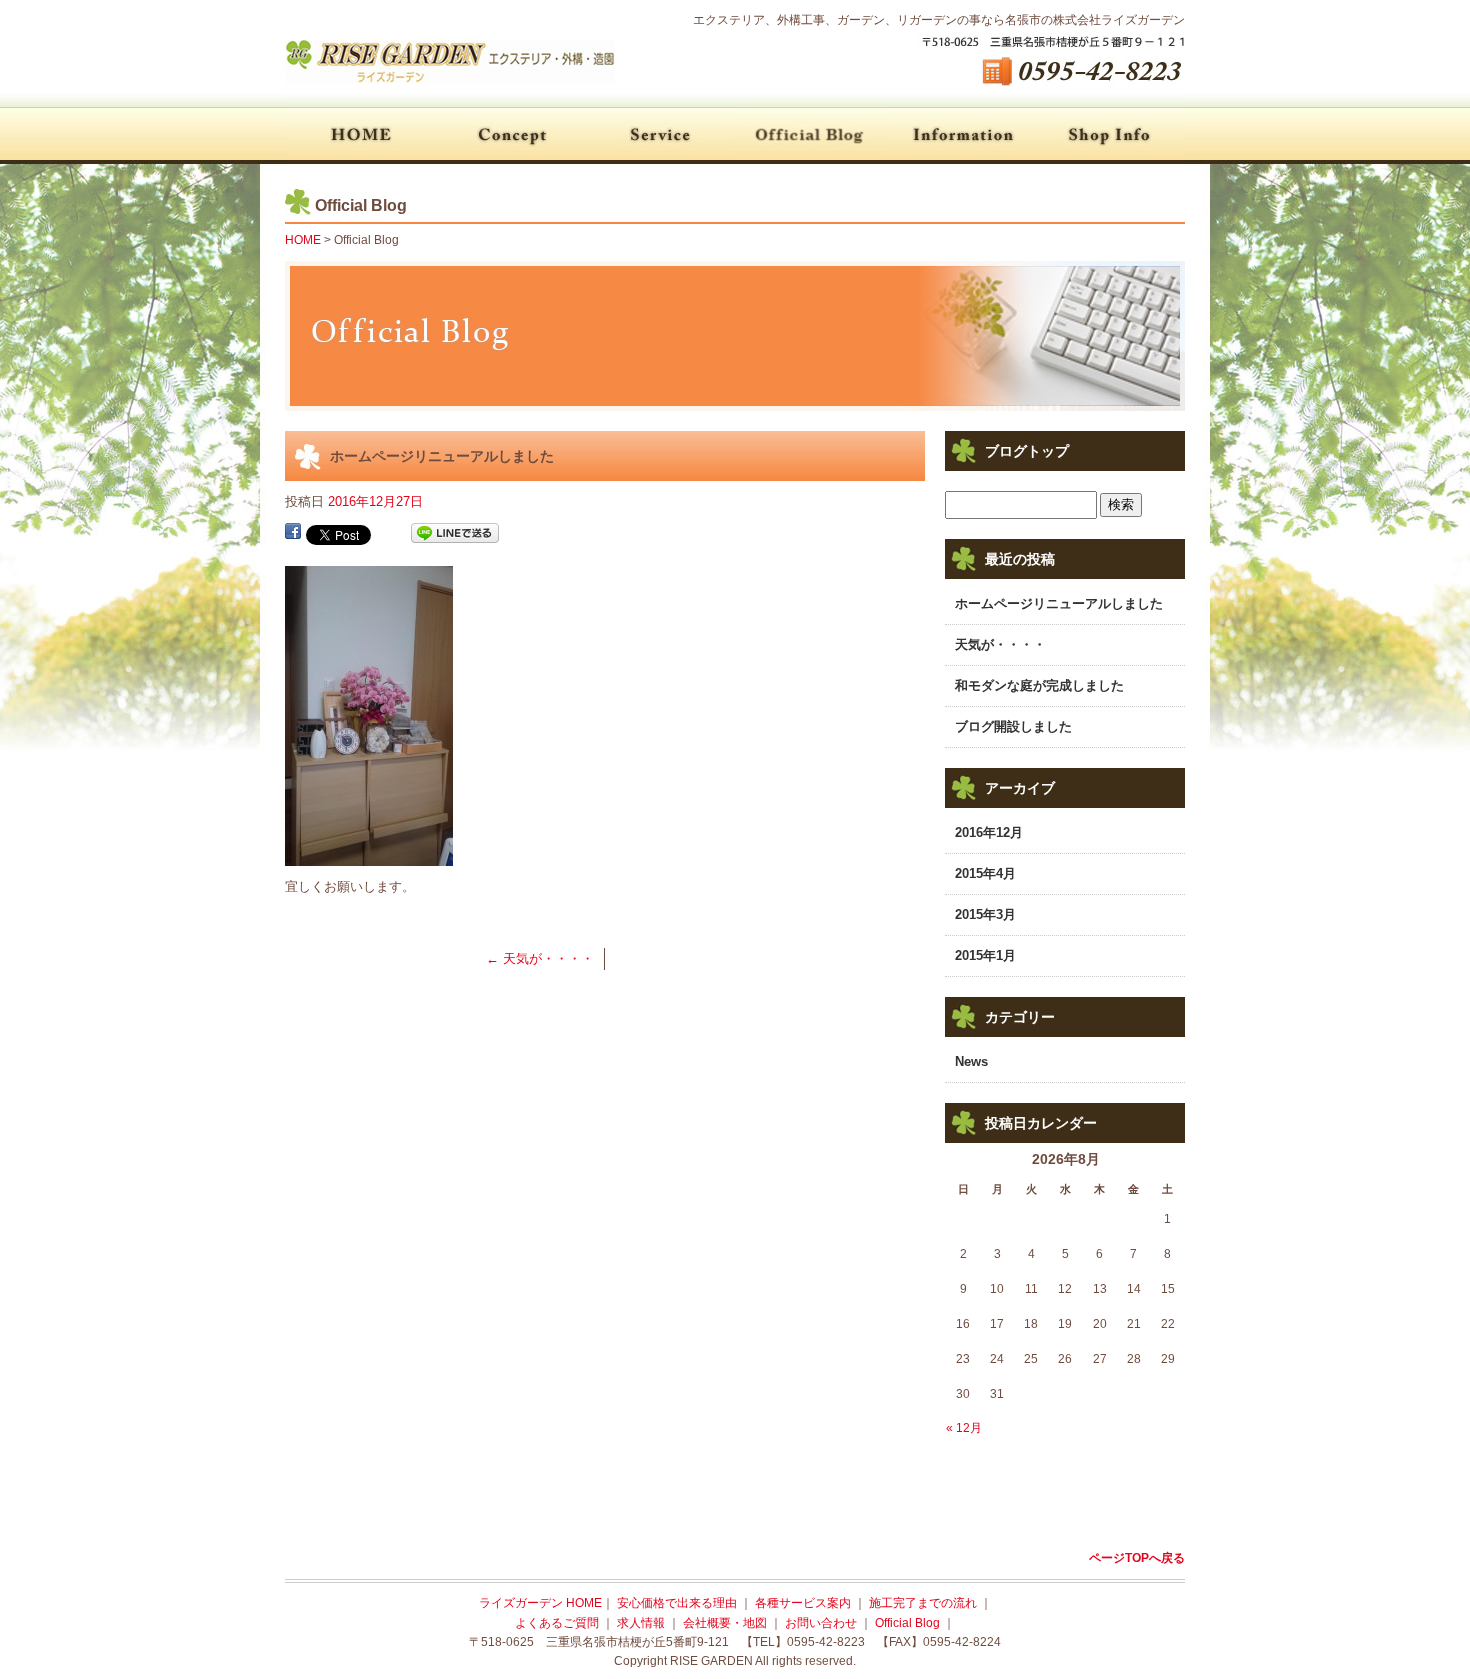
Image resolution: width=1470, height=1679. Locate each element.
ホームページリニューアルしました (1059, 603)
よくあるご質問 (960, 135)
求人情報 (642, 1623)
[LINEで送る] (455, 533)
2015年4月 (985, 873)
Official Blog (810, 135)
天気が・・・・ (540, 958)
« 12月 (964, 1428)
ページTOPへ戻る (1137, 1558)
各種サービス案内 (660, 135)
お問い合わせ (822, 1623)
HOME (360, 135)
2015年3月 (985, 914)
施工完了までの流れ (924, 1603)
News (971, 1061)
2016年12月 (989, 832)
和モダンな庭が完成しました (1039, 685)
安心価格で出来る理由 (510, 135)
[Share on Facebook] (293, 533)
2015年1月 (985, 955)
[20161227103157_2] (369, 854)
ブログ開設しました (1013, 726)
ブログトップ (1027, 451)
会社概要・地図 (1110, 135)
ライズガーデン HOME (540, 1603)
